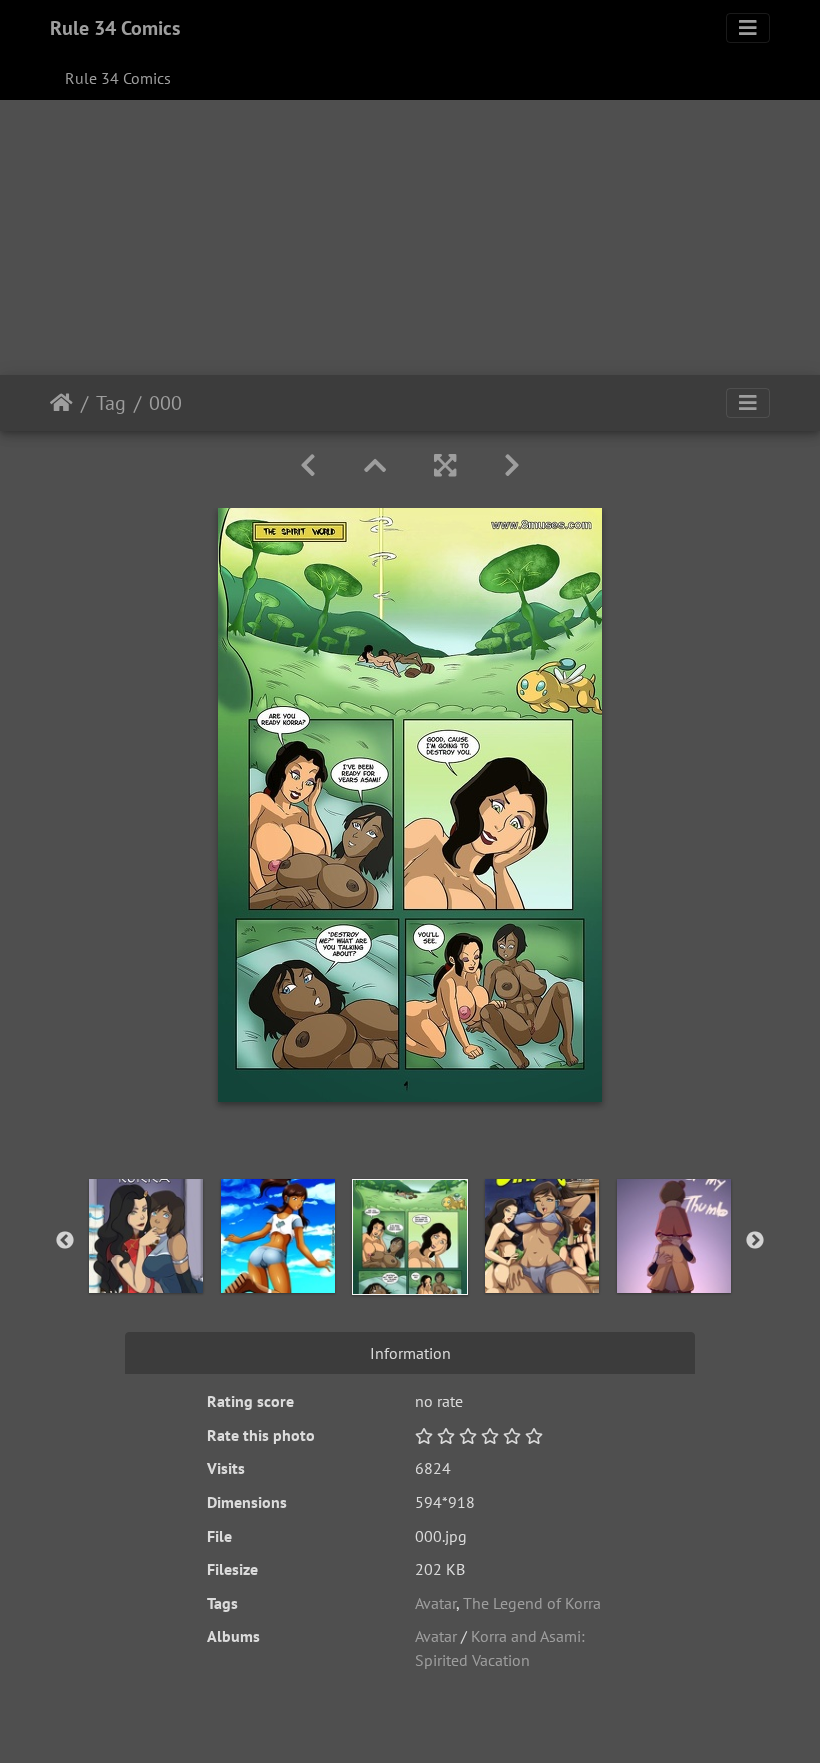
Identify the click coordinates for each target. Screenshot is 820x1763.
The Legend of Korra (532, 1603)
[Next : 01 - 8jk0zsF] (512, 465)
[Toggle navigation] (748, 28)
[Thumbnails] (375, 465)
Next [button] (755, 1241)
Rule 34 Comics (115, 28)
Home (61, 403)
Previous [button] (65, 1241)
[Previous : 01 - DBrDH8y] (308, 465)
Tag (111, 403)
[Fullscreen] (445, 465)
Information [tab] (410, 1353)
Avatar (435, 1603)
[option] (146, 1236)
